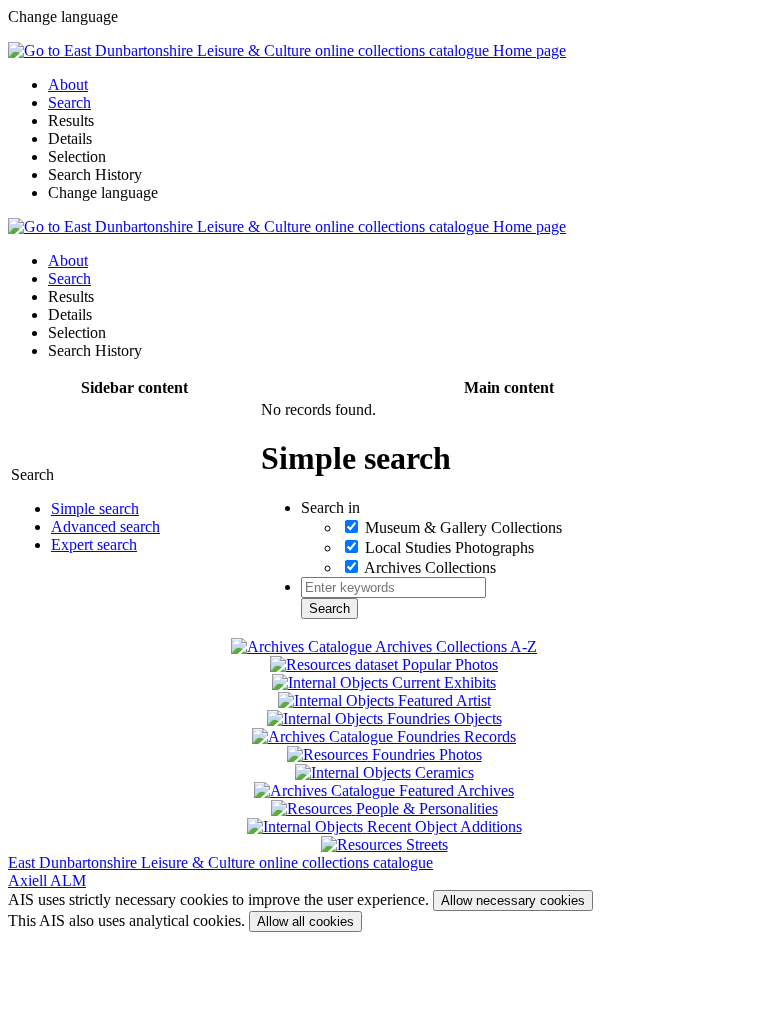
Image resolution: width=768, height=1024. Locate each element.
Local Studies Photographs (449, 547)
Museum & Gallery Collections (463, 527)
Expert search (94, 544)
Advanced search (105, 526)
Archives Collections (430, 567)
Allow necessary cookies (513, 900)
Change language (103, 192)
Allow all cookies (305, 921)
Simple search (95, 508)
